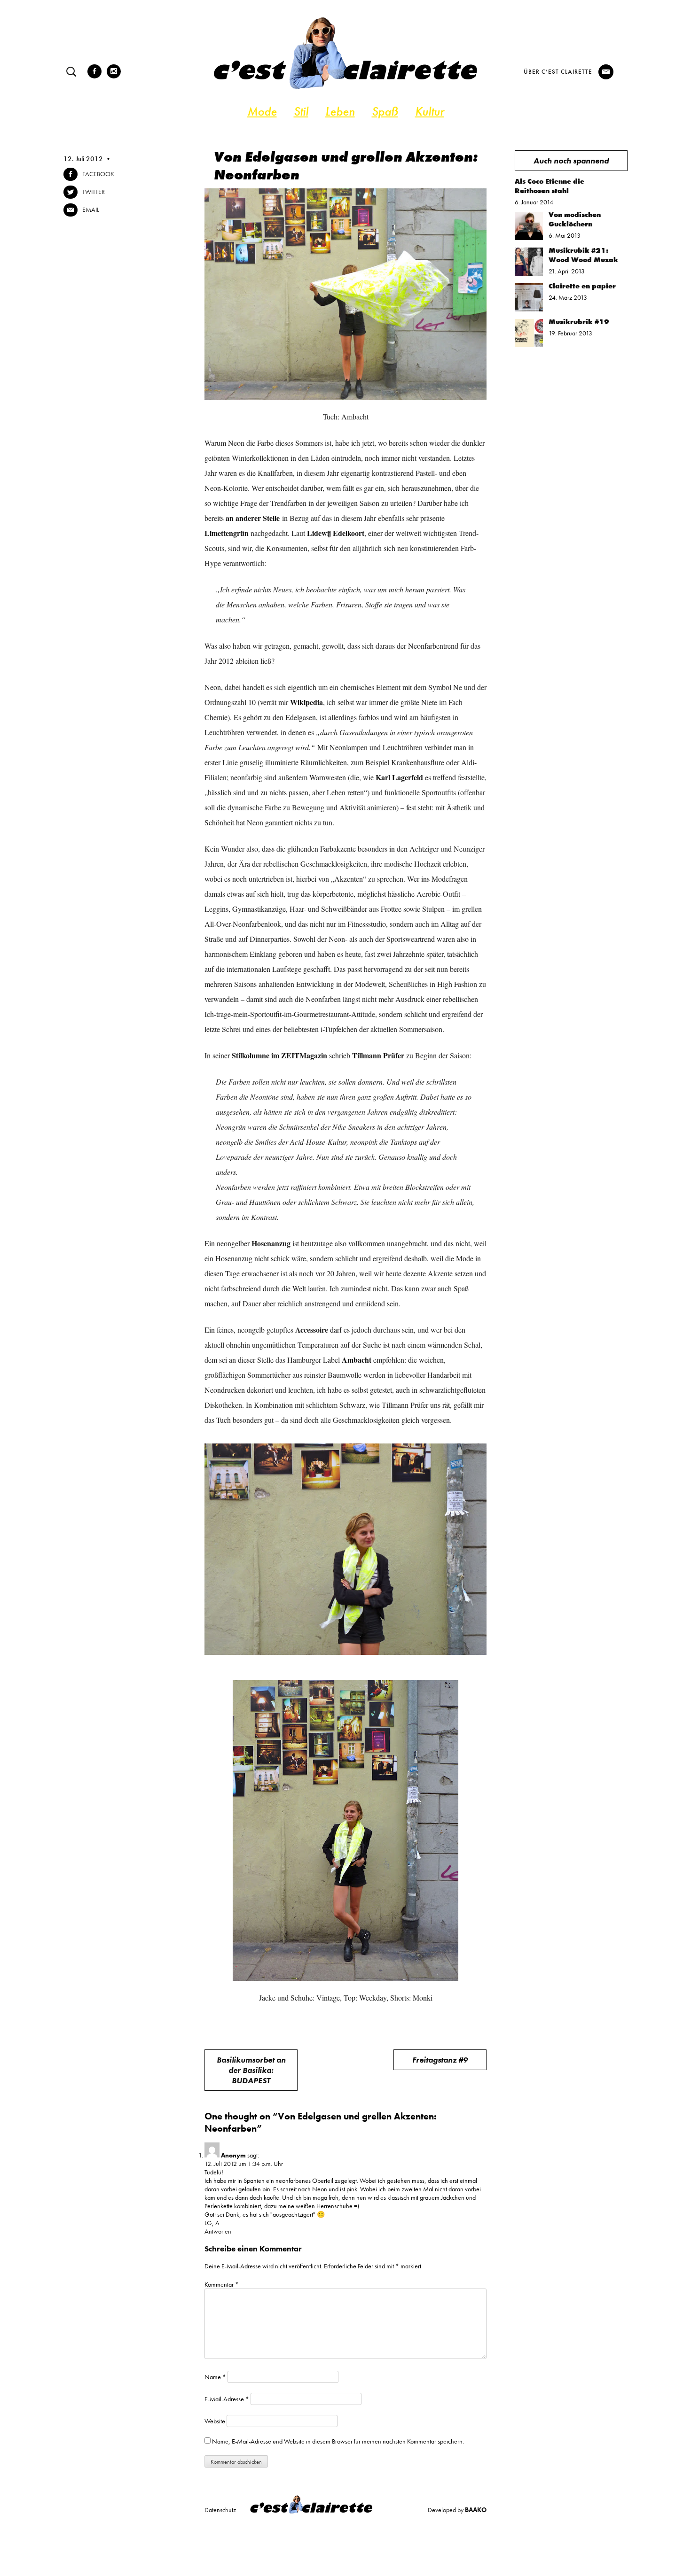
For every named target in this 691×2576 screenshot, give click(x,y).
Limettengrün (227, 533)
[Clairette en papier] (529, 309)
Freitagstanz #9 (440, 2060)
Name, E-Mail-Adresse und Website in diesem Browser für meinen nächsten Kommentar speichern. (338, 2441)
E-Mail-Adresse (227, 2399)
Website (215, 2421)
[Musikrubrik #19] (529, 345)
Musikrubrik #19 (579, 322)
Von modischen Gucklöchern (575, 219)
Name (215, 2377)
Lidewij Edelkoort (336, 533)
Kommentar (222, 2284)
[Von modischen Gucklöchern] (529, 238)
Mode (262, 111)
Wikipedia (306, 702)
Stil (301, 111)
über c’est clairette (558, 72)
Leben (340, 111)
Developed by (457, 2510)
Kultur (430, 111)
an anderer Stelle (253, 518)
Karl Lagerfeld (399, 777)
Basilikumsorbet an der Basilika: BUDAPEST (251, 2070)
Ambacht (357, 1360)
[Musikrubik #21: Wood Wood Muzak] (529, 273)
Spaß (385, 111)
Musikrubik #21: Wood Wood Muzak (583, 255)
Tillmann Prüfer (378, 1055)
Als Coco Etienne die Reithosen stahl (550, 186)
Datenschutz (220, 2510)
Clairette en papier (582, 286)
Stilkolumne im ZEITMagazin (279, 1055)
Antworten (218, 2231)
